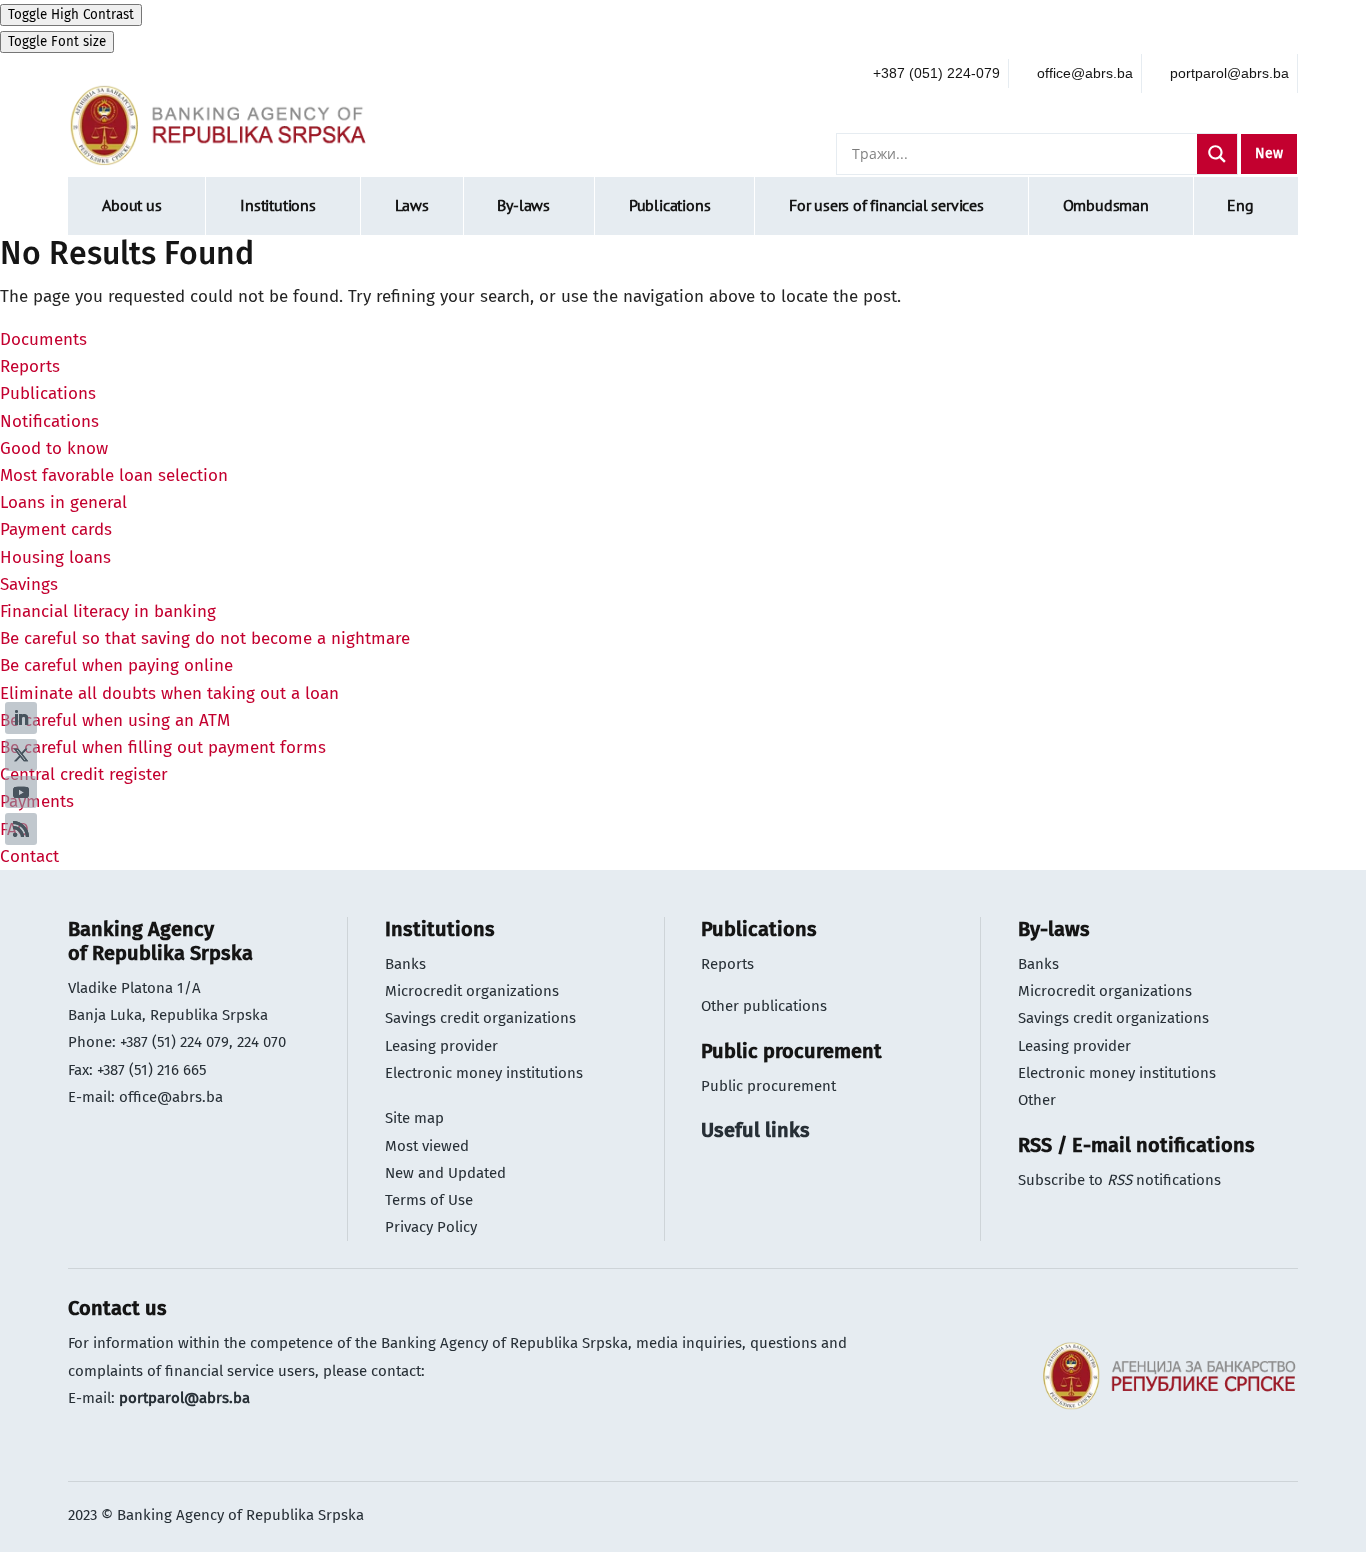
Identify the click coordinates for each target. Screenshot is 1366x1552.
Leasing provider (441, 1046)
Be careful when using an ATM (115, 720)
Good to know (54, 448)
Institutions (278, 205)
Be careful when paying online (116, 665)
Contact (29, 856)
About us (131, 205)
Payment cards (56, 529)
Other (1037, 1100)
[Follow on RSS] (21, 829)
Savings (29, 584)
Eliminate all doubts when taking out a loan (169, 693)
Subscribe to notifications (1119, 1180)
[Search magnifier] (1217, 154)
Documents (43, 339)
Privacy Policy (431, 1227)
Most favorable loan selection (114, 475)
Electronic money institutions (484, 1073)
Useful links (755, 1130)
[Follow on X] (21, 755)
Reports (30, 366)
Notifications (49, 421)
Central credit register (84, 774)
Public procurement (768, 1086)
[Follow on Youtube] (21, 792)
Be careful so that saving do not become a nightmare (205, 638)
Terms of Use (429, 1200)
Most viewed (427, 1146)
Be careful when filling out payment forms (163, 747)
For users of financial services (886, 205)
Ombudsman (1106, 205)
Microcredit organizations (472, 991)
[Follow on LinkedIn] (21, 718)
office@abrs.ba (171, 1097)
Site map (414, 1118)
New (1269, 153)
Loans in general (63, 502)
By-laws (523, 205)
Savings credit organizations (480, 1018)
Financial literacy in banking (108, 611)
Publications (670, 205)
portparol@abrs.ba (184, 1398)
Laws (412, 205)
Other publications (764, 1006)
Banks (405, 964)
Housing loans (55, 557)
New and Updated (445, 1173)
